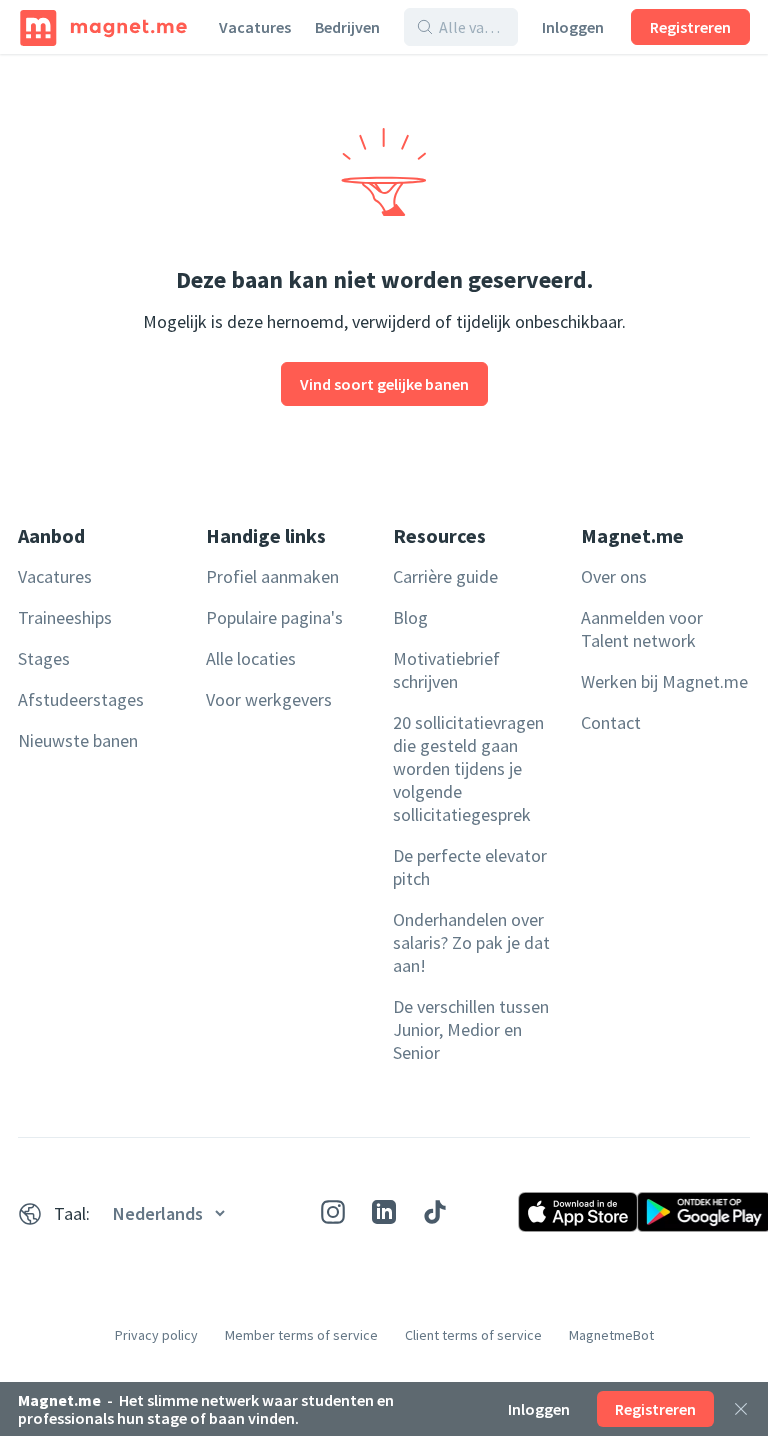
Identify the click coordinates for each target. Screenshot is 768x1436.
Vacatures (255, 27)
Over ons (614, 576)
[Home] (103, 27)
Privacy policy (156, 1335)
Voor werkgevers (269, 699)
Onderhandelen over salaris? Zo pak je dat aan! (471, 942)
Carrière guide (445, 576)
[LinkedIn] (384, 1212)
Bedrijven (347, 27)
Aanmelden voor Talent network (642, 629)
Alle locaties (251, 658)
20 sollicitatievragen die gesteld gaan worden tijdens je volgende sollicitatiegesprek (468, 768)
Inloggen (573, 27)
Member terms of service (301, 1335)
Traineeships (65, 617)
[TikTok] (435, 1212)
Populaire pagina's (274, 617)
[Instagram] (333, 1212)
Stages (44, 658)
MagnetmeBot (611, 1335)
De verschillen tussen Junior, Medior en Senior (471, 1029)
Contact (611, 722)
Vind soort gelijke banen (384, 384)
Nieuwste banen (78, 740)
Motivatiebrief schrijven (446, 670)
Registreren (690, 27)
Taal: (72, 1213)
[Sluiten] (741, 1409)
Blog (410, 617)
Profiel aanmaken (272, 576)
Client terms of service (473, 1335)
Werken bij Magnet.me (664, 681)
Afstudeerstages (81, 699)
